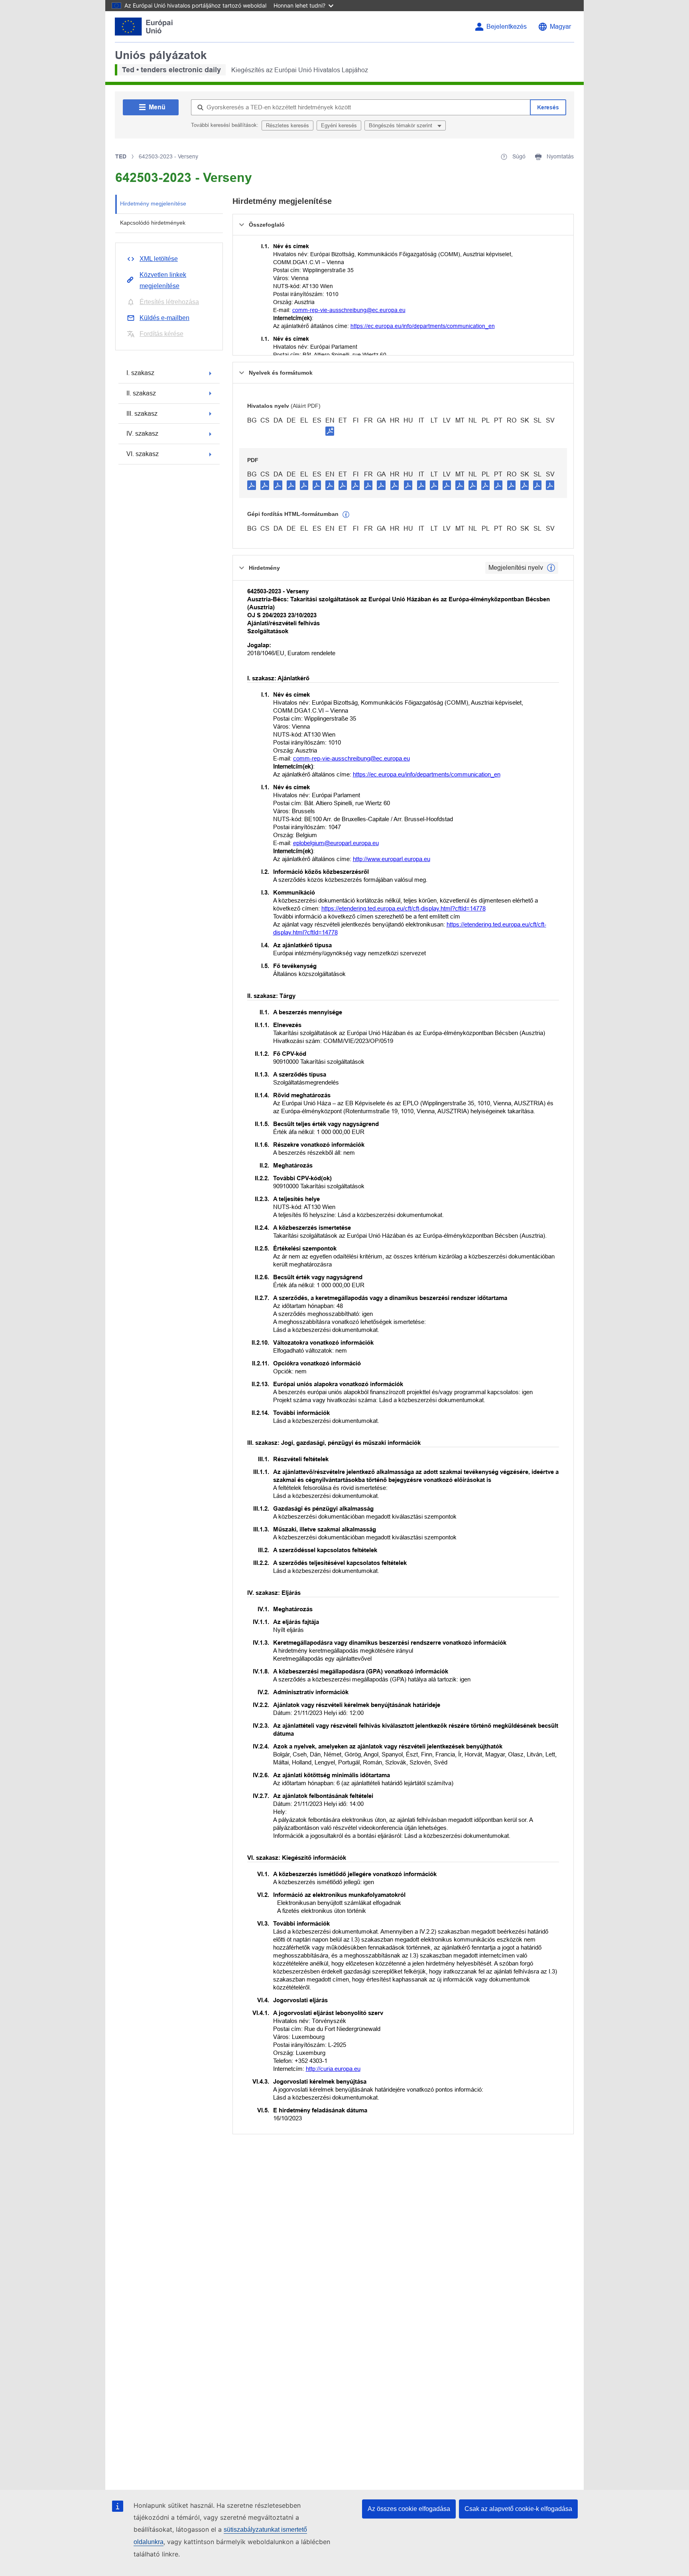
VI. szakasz (143, 454)
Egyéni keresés (339, 125)
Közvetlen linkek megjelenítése (163, 280)
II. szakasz (141, 393)
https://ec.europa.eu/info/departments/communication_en (423, 326)
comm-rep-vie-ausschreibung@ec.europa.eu (349, 310)
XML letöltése (159, 259)
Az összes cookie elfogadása (409, 2509)
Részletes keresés (287, 125)
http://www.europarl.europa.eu (392, 859)
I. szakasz (140, 373)
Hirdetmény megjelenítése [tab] (153, 203)
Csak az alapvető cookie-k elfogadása (518, 2509)
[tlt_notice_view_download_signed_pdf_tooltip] (330, 431)
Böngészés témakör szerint (401, 125)
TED (121, 156)
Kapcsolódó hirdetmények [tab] (153, 223)
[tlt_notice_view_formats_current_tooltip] (551, 568)
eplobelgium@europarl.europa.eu (336, 843)
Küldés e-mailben (164, 318)
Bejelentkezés (507, 27)
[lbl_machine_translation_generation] (346, 515)
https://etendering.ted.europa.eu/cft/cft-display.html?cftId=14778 (404, 908)
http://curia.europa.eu (333, 2069)
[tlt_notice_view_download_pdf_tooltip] (252, 485)
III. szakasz (142, 414)
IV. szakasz (142, 434)
